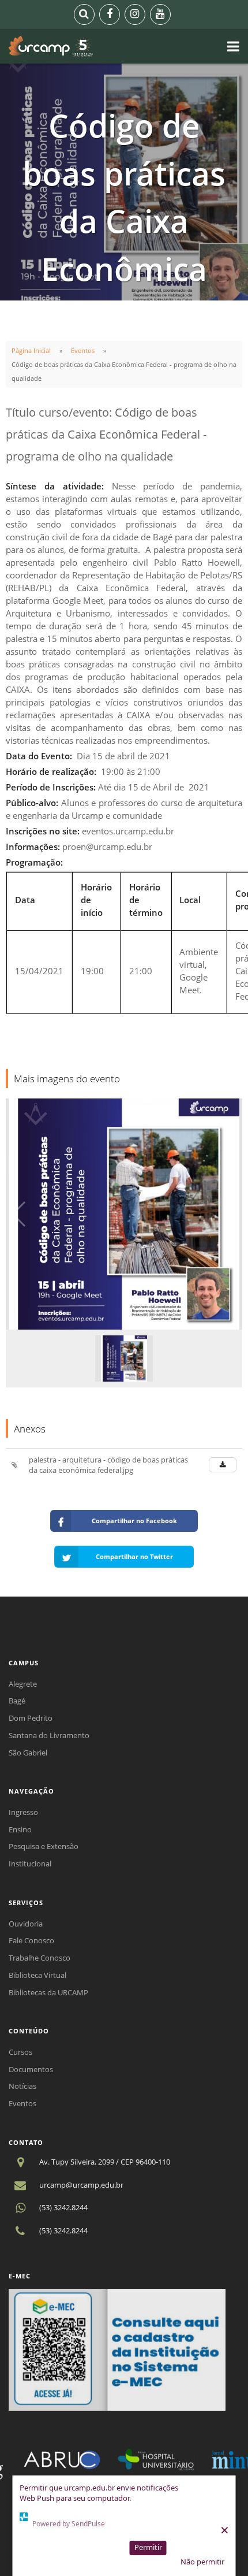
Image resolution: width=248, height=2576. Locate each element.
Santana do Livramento (49, 1735)
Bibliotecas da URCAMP (48, 1992)
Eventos (83, 350)
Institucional (30, 1864)
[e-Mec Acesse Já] (117, 2349)
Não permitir (202, 2562)
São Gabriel (28, 1753)
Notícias (22, 2086)
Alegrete (23, 1684)
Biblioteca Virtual (37, 1975)
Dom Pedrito (31, 1718)
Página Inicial (31, 350)
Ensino (20, 1829)
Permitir (148, 2547)
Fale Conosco (31, 1940)
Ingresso (23, 1812)
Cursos (20, 2052)
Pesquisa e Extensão (44, 1846)
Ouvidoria (26, 1924)
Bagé (17, 1701)
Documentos (31, 2069)
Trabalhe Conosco (40, 1958)
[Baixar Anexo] (223, 1465)
